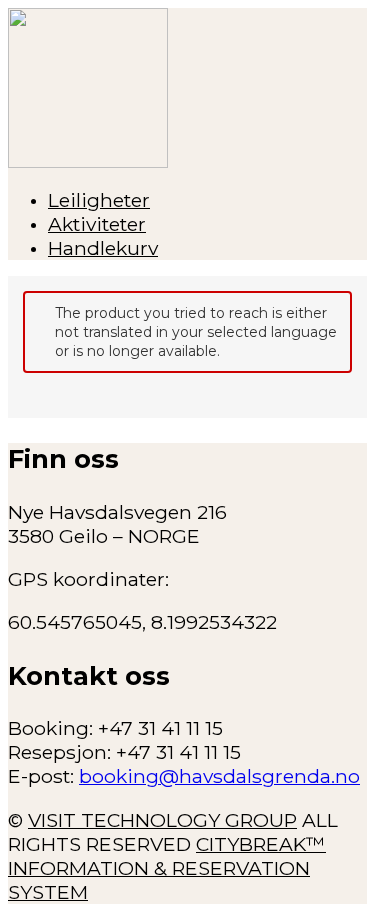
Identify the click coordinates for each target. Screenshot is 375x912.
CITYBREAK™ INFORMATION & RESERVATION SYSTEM (167, 868)
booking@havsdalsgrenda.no (219, 776)
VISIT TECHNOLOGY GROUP (162, 820)
